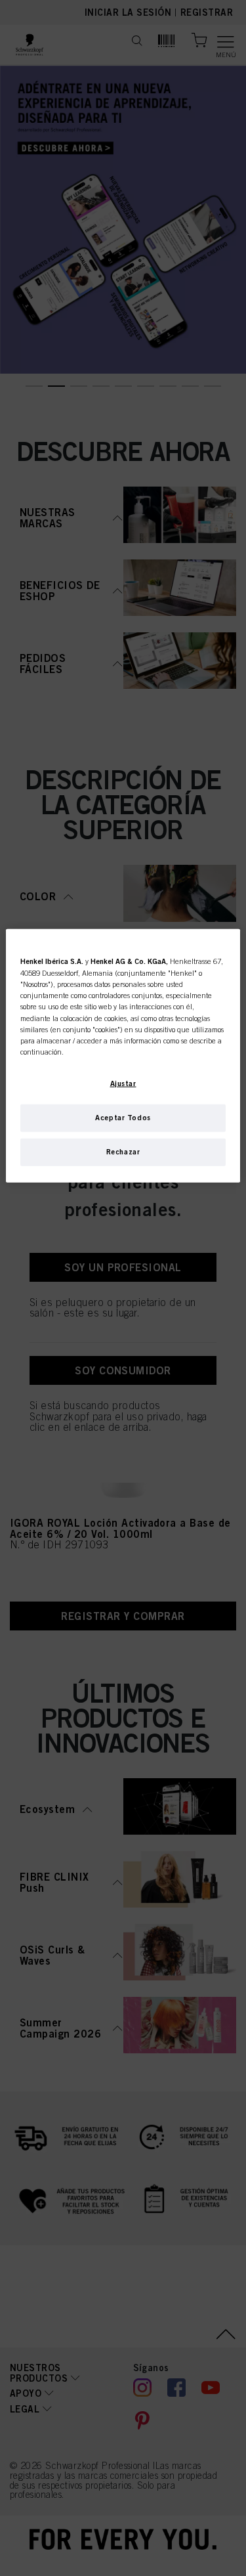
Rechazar (123, 1152)
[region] (123, 1056)
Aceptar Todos (123, 1118)
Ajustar (123, 1083)
